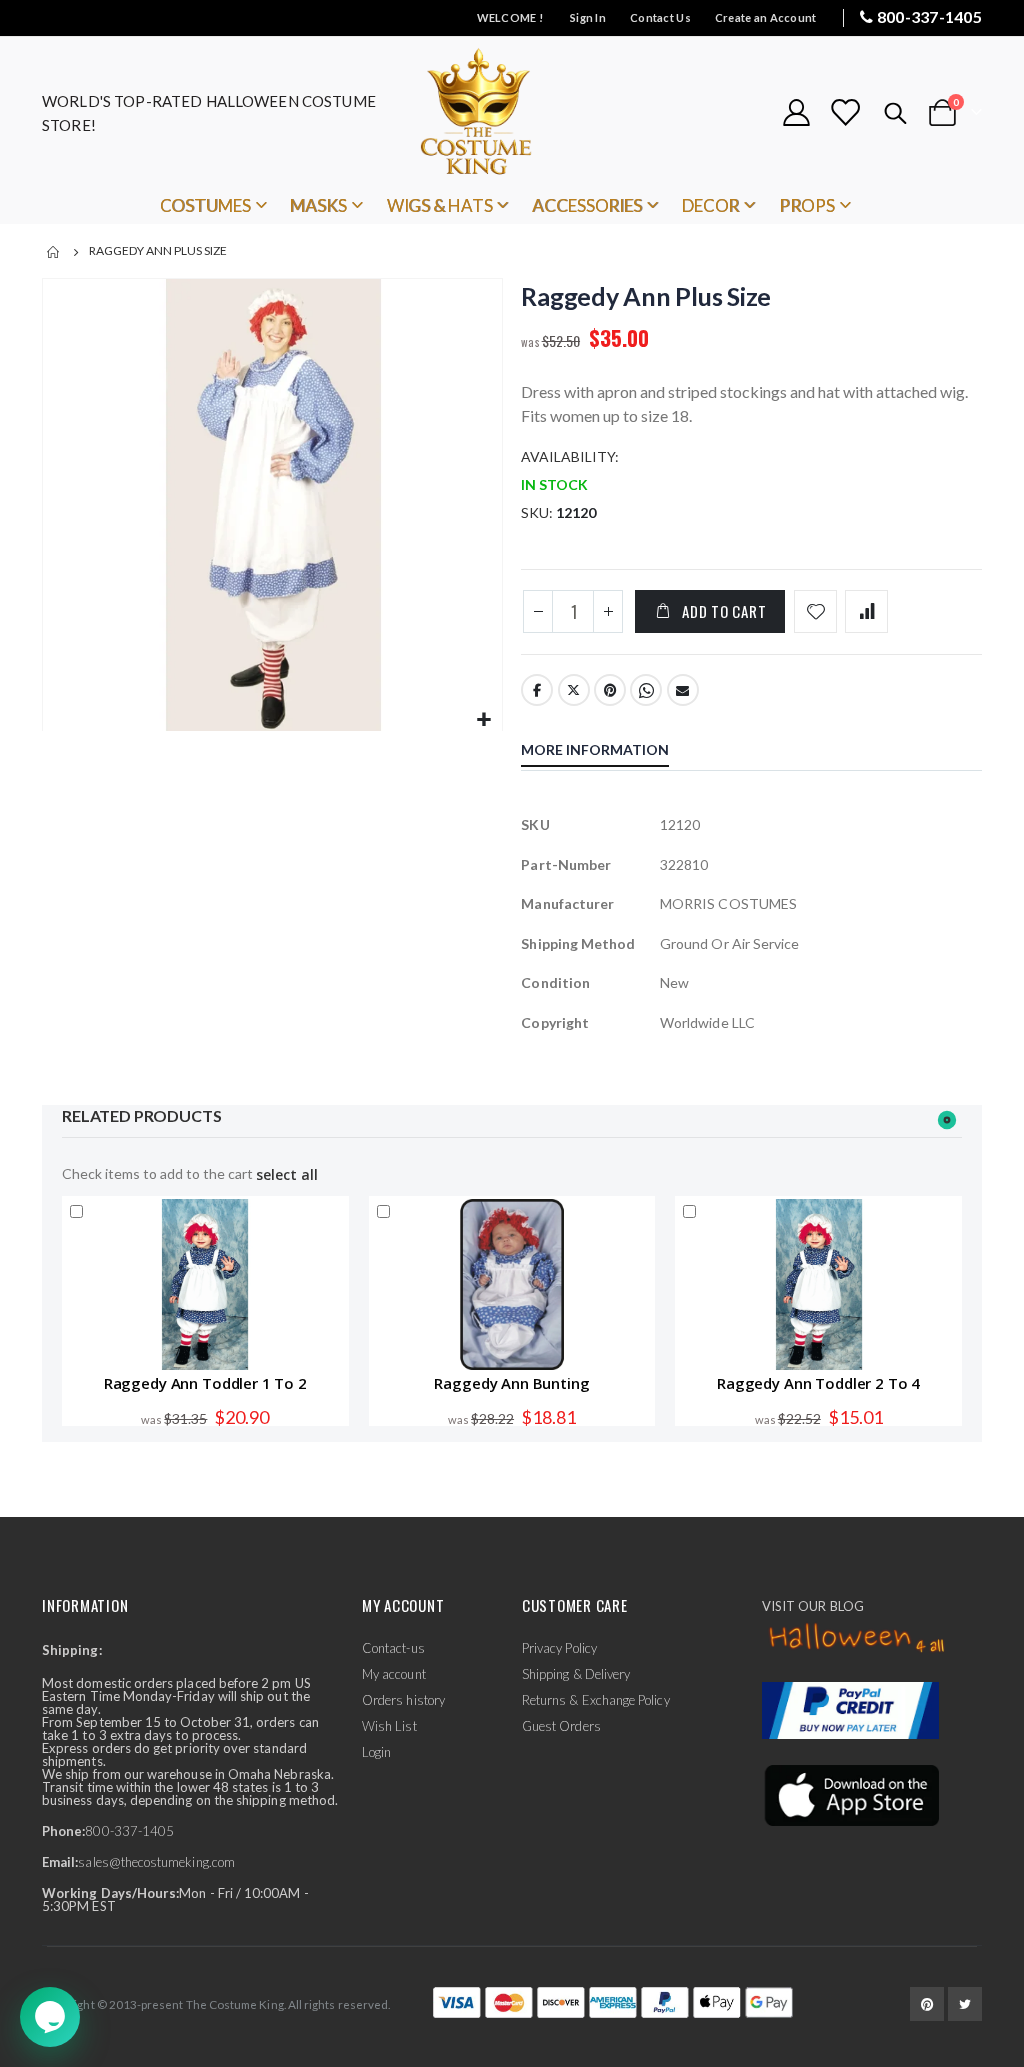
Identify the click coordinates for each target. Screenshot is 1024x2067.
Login (376, 1752)
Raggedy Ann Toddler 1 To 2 (205, 1383)
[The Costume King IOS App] (850, 1794)
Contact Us (660, 17)
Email (683, 690)
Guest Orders (561, 1726)
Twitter (574, 690)
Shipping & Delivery (576, 1674)
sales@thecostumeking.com (156, 1862)
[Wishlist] (845, 112)
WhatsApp (646, 690)
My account (394, 1674)
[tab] (610, 752)
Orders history (403, 1700)
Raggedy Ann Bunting (511, 1383)
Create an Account (766, 17)
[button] (484, 720)
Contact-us (393, 1648)
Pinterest (610, 690)
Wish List (389, 1726)
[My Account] (796, 112)
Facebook (537, 690)
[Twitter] (965, 2004)
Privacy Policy (559, 1648)
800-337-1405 (929, 16)
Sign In (588, 17)
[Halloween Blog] (857, 1639)
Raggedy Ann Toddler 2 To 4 (818, 1383)
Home (54, 252)
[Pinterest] (927, 2004)
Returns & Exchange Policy (596, 1700)
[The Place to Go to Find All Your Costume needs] (512, 112)
